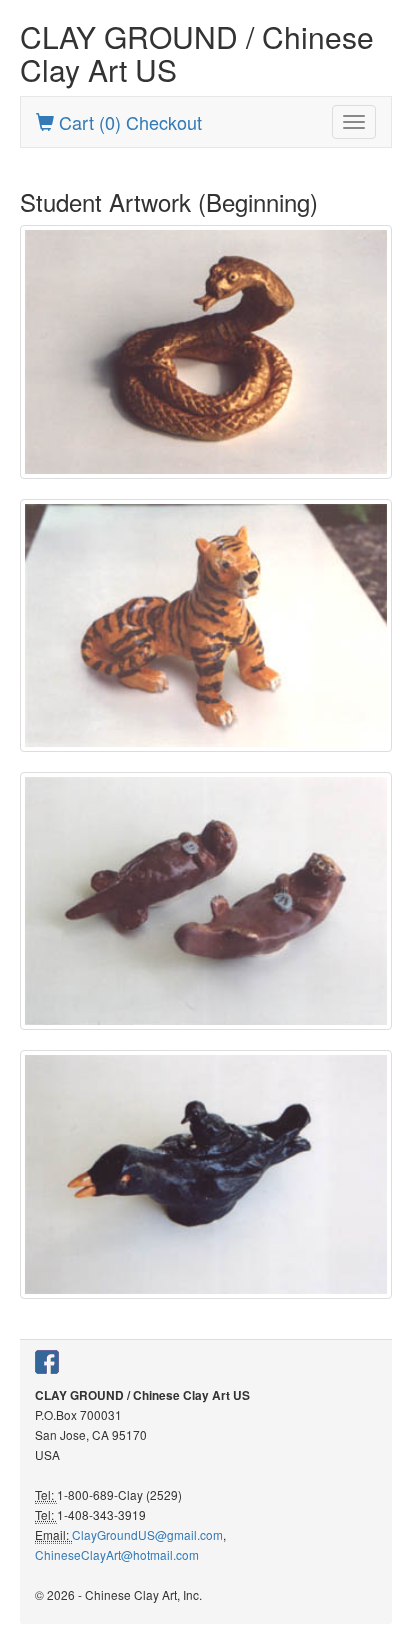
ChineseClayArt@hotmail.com (117, 1554)
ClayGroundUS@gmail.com (147, 1534)
